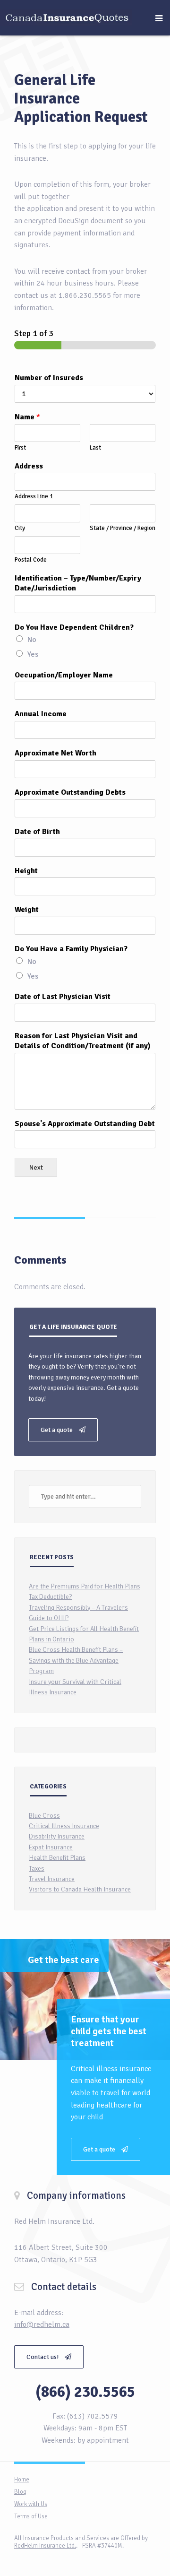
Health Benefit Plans (57, 1858)
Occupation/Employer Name (64, 675)
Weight (27, 910)
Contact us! (43, 2357)
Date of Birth (37, 832)
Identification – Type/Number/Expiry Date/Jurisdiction (78, 583)
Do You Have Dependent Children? (74, 627)
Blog (20, 2492)
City (20, 528)
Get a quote (57, 1430)
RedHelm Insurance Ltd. (45, 2546)
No (32, 640)
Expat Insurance (51, 1847)
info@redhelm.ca (42, 2324)
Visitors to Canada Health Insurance (80, 1889)
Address (29, 466)
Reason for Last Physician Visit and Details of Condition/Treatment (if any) (83, 1041)
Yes (33, 654)
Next (36, 1167)
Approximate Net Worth (55, 753)
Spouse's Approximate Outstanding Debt (85, 1124)
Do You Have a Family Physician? (71, 949)
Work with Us (31, 2504)
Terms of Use (31, 2516)
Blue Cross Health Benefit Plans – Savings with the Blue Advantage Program (76, 1660)
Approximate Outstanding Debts (70, 792)
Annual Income (41, 714)
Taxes (37, 1869)
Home (22, 2480)
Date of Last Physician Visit (63, 997)
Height (26, 871)
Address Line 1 (34, 496)
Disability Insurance (57, 1836)
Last (95, 448)
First (20, 448)
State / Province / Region (123, 528)
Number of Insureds (49, 378)
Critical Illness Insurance (64, 1826)
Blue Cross (44, 1816)
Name (27, 417)
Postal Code (31, 560)
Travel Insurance (52, 1879)
